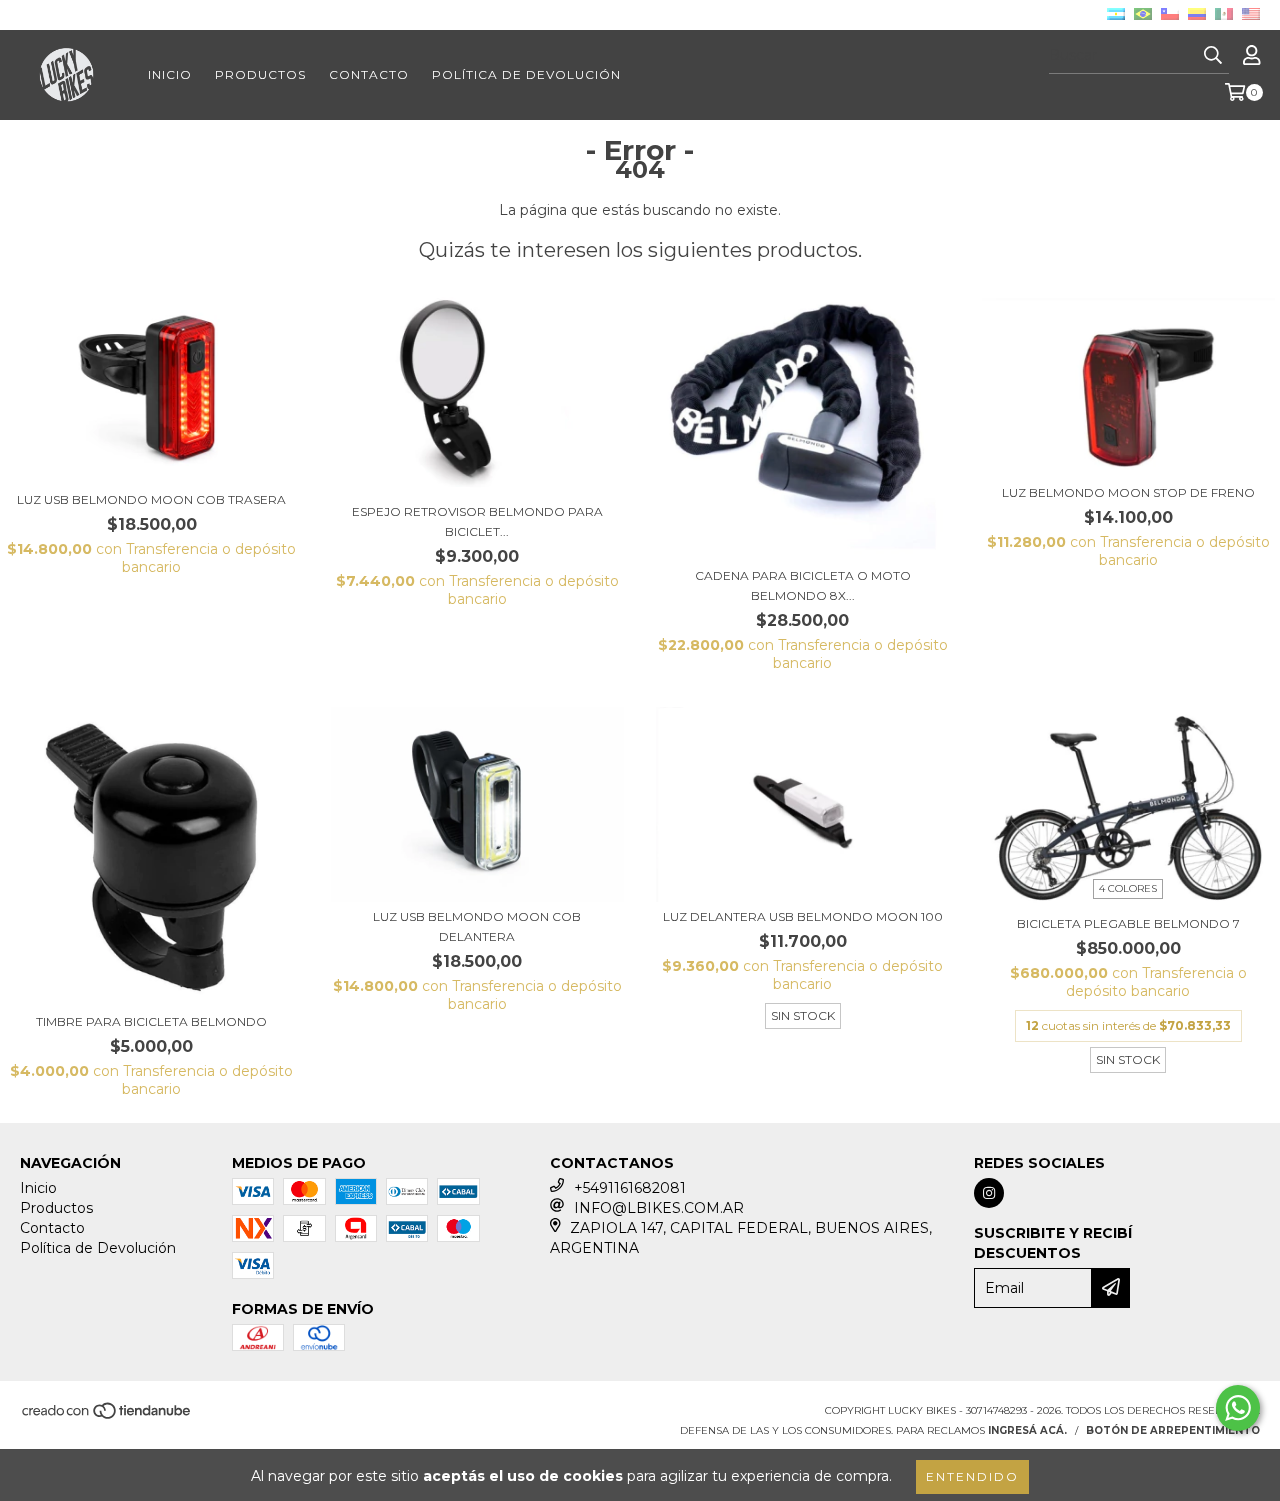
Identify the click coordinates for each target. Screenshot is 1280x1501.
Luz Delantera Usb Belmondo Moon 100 (803, 916)
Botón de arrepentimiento (1173, 1430)
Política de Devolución (526, 74)
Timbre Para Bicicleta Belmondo (151, 1021)
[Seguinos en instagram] (989, 1193)
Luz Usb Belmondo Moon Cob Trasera (151, 499)
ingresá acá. (1027, 1430)
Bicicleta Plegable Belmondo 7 (1128, 923)
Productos (260, 74)
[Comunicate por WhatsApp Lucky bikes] (1238, 1408)
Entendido (972, 1476)
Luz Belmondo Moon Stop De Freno (1128, 492)
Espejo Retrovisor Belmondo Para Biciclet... (477, 521)
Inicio (170, 74)
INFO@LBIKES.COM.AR (659, 1208)
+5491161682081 (630, 1188)
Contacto (369, 74)
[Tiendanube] (107, 1416)
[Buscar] (1213, 56)
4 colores (1128, 888)
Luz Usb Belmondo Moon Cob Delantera (477, 926)
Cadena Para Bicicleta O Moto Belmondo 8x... (803, 585)
